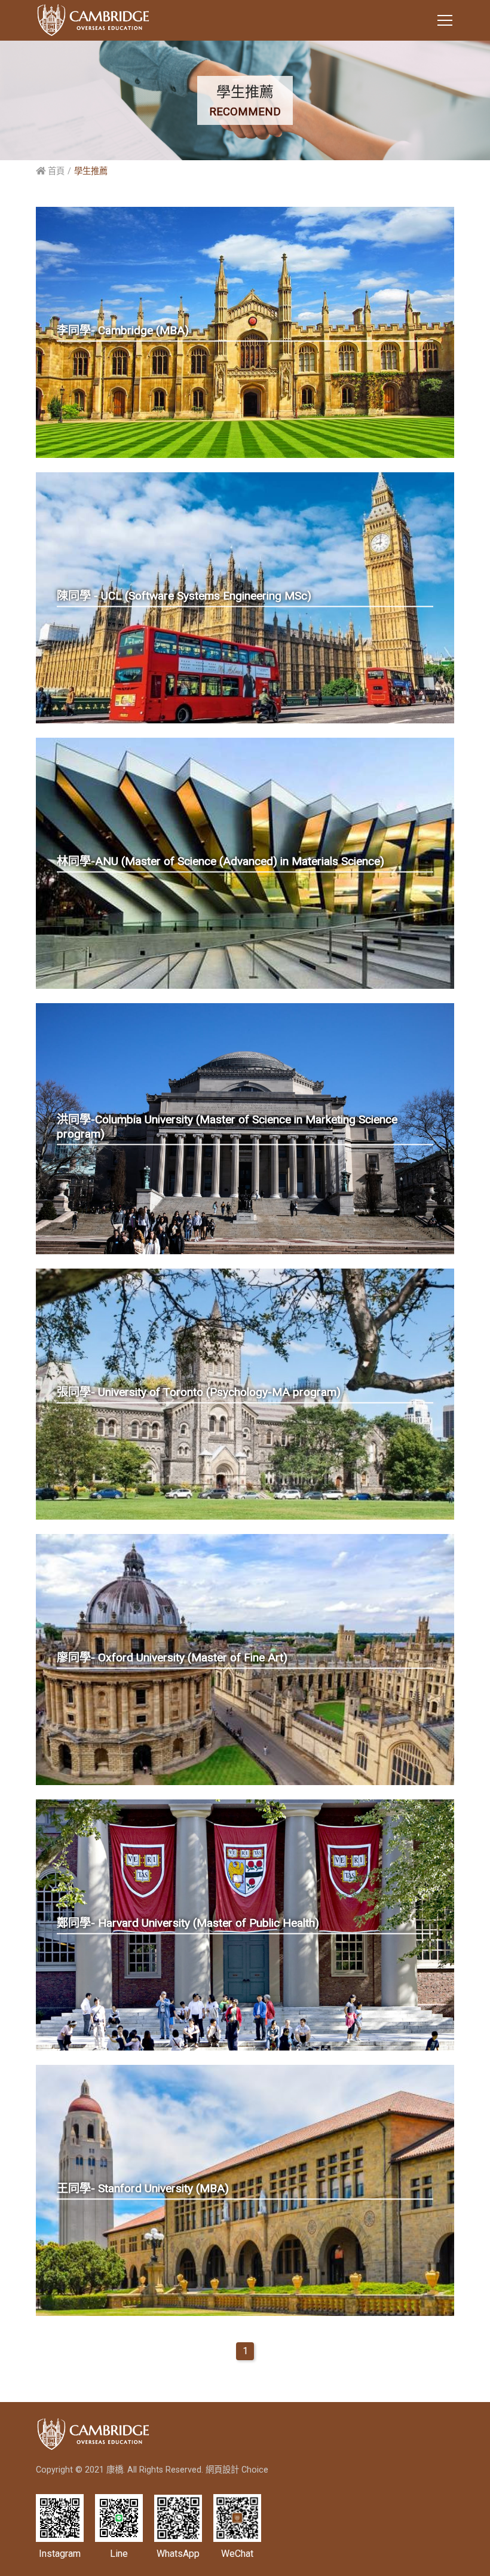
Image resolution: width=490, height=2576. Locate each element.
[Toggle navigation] (445, 20)
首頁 (55, 171)
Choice (255, 2470)
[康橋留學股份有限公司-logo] (93, 20)
